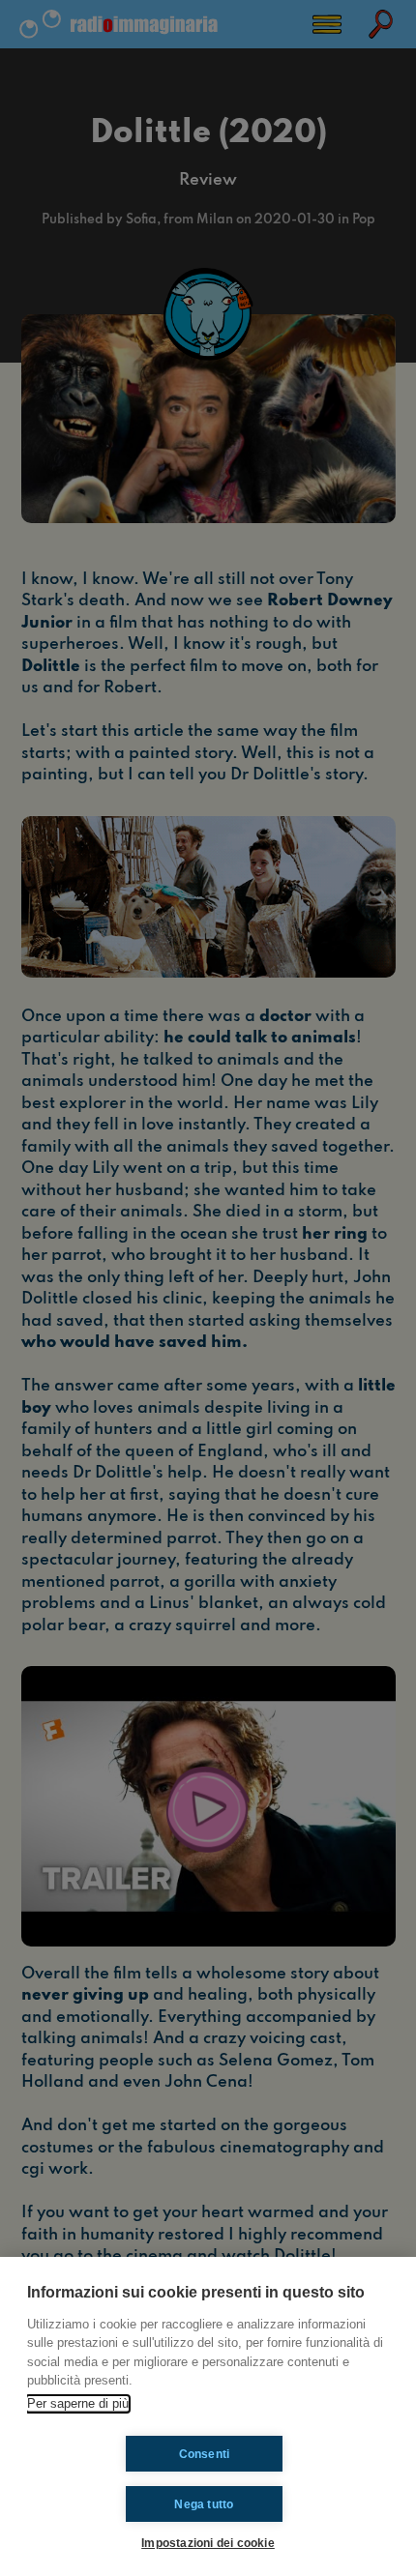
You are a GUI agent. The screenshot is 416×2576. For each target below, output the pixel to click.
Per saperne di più (78, 2403)
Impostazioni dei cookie (208, 2543)
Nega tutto (204, 2504)
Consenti (205, 2454)
